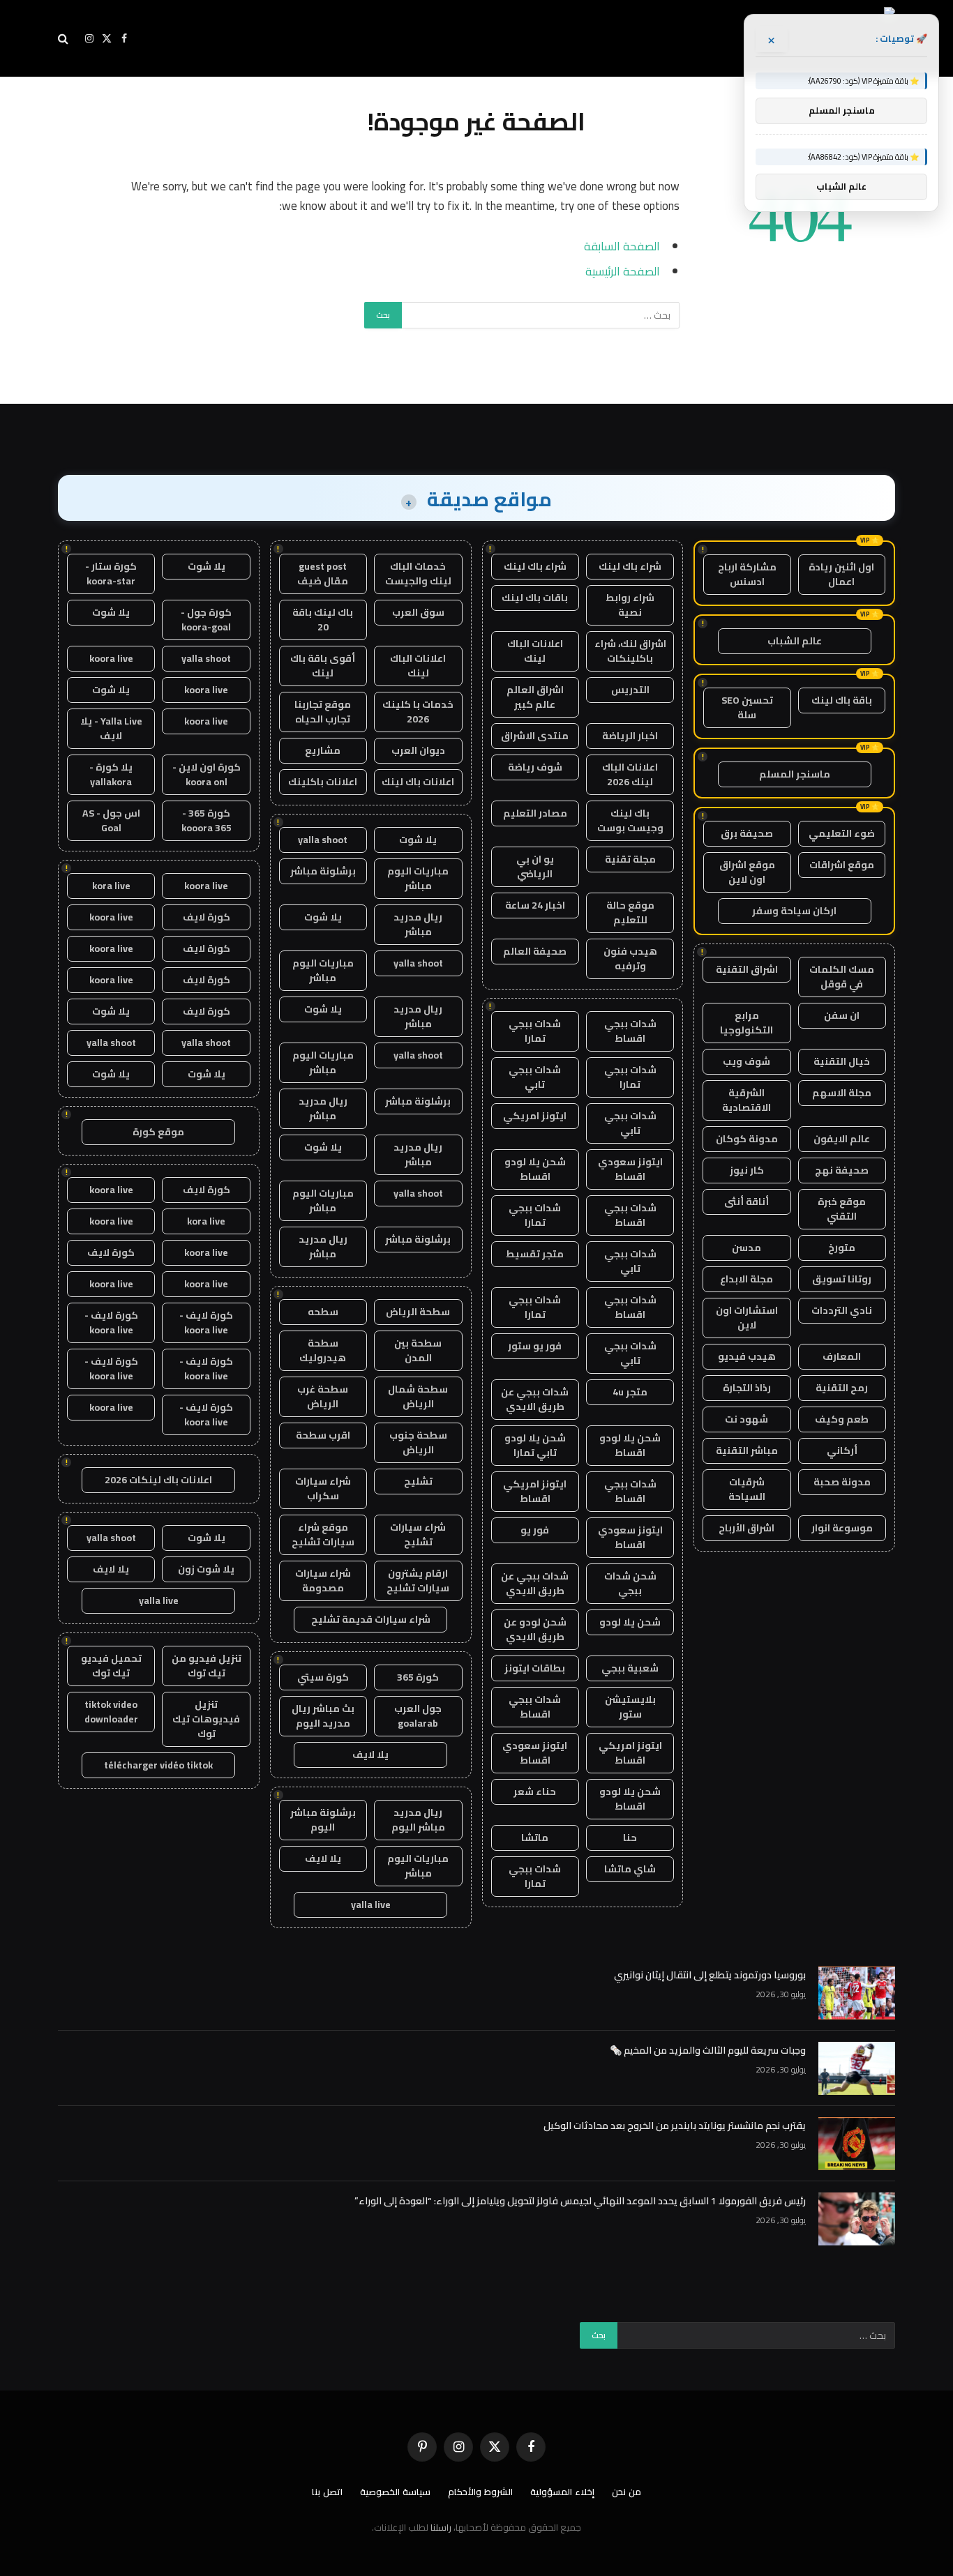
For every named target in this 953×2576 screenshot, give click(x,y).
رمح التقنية (842, 1388)
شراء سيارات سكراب (323, 1488)
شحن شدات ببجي (630, 1583)
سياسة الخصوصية (395, 2492)
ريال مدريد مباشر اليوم (418, 1820)
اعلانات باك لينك (418, 782)
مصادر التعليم (535, 813)
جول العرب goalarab (418, 1716)
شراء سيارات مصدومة (323, 1581)
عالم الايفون (842, 1139)
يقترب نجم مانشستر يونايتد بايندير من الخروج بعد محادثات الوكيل (675, 2126)
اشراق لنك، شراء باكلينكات (630, 651)
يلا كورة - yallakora (111, 774)
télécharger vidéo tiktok (158, 1765)
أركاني (842, 1450)
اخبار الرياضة (630, 736)
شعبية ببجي (630, 1668)
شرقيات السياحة (747, 1489)
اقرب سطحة (323, 1435)
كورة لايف (207, 917)
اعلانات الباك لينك (535, 651)
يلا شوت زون (206, 1569)
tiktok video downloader (111, 1712)
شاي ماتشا (630, 1869)
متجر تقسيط (535, 1254)
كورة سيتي (323, 1677)
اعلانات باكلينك (323, 782)
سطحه (323, 1312)
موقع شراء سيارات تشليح (323, 1535)
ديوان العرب (418, 750)
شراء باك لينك (630, 566)
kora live (111, 886)
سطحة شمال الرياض (418, 1396)
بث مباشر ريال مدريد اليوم (323, 1716)
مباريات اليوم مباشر (418, 878)
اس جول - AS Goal (111, 820)
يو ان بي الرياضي (535, 866)
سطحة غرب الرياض (323, 1396)
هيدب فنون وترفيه (630, 959)
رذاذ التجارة (747, 1388)
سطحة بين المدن (418, 1350)
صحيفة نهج (842, 1170)
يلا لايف (370, 1755)
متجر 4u (630, 1392)
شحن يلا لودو (630, 1622)
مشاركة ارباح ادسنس (747, 574)
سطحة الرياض (418, 1312)
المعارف (842, 1356)
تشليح (418, 1481)
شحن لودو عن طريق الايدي (535, 1629)
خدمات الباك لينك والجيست (418, 574)
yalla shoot (323, 840)
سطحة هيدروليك (323, 1350)
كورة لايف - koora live (206, 1323)
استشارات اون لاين (747, 1318)
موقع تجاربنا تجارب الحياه (323, 712)
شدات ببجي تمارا (535, 1031)
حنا (630, 1838)
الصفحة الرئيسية (623, 271)
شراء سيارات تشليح (418, 1535)
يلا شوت (418, 840)
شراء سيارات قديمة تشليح (371, 1619)
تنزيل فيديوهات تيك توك (206, 1719)
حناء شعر (535, 1791)
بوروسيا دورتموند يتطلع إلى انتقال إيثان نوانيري (710, 1975)
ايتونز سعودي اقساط (630, 1169)
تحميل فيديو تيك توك (111, 1666)
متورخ (842, 1248)
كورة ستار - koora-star (111, 574)
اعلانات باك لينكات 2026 (158, 1480)
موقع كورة (158, 1132)
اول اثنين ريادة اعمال (841, 574)
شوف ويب (746, 1061)
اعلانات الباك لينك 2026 (630, 774)
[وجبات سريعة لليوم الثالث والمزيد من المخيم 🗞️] (857, 2068)
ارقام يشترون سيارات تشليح (418, 1581)
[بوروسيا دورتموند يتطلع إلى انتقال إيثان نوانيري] (857, 1993)
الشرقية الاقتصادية (746, 1100)
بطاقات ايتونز (535, 1668)
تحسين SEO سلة (747, 707)
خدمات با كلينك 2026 (418, 712)
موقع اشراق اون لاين (747, 872)
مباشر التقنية (747, 1450)
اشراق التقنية (747, 969)
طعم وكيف (842, 1419)
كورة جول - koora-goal (206, 620)
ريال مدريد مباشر (418, 924)
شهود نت (746, 1419)
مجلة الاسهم (842, 1093)
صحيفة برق (747, 833)
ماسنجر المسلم (795, 774)
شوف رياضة (535, 767)
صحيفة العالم (535, 951)
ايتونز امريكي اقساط (535, 1491)
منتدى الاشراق (535, 736)
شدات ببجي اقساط (630, 1031)
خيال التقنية (842, 1061)
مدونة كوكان (747, 1139)
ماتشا (535, 1838)
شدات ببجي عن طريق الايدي (535, 1399)
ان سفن (842, 1015)
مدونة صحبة (842, 1482)
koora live (111, 658)
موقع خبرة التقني (842, 1209)
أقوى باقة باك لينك (323, 666)
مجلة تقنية (630, 859)
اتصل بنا (327, 2492)
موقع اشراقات (842, 865)
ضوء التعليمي (842, 833)
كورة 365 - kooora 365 (207, 820)
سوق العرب (418, 612)
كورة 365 (418, 1677)
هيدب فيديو (747, 1356)
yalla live (371, 1904)
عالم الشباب (795, 641)
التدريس (630, 690)
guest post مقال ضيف (323, 574)
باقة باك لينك (842, 700)
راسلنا (441, 2527)
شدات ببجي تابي (535, 1077)
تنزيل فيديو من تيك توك (207, 1666)
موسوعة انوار (842, 1528)
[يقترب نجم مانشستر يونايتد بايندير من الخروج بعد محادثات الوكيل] (857, 2144)
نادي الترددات (842, 1310)
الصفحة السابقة (622, 246)
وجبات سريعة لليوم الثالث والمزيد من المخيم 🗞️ (708, 2050)
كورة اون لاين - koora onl (207, 774)
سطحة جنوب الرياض (418, 1442)
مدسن (746, 1248)
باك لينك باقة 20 (323, 620)
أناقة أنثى (746, 1202)
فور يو (535, 1530)
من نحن (626, 2492)
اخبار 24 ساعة (535, 905)
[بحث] (65, 39)
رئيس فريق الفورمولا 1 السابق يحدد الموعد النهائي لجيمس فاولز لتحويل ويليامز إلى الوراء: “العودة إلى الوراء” (580, 2201)
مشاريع (323, 750)
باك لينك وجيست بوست (630, 820)
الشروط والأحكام (480, 2492)
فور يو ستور (535, 1346)
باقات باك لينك (535, 598)
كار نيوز (747, 1170)
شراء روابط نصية (630, 605)
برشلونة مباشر (323, 871)
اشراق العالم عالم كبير (535, 697)
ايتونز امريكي (535, 1116)
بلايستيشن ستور (630, 1707)
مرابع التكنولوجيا (746, 1023)
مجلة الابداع (746, 1279)
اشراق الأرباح (746, 1528)
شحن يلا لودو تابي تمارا (535, 1445)
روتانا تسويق (842, 1279)
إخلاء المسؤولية (562, 2492)
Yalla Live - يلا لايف (111, 728)
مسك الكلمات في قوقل (842, 977)
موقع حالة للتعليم (630, 912)
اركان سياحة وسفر (794, 911)
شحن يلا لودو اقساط (535, 1169)
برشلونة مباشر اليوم (323, 1820)
